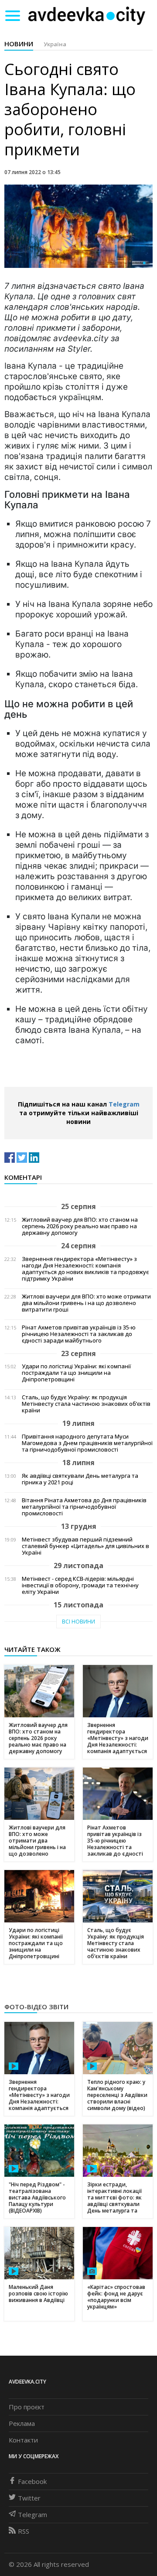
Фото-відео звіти (36, 2007)
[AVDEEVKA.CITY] (87, 15)
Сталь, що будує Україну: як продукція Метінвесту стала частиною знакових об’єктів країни (86, 1404)
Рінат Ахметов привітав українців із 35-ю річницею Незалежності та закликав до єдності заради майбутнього (79, 1334)
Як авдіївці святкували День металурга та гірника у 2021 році (80, 1479)
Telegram (124, 1104)
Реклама (22, 2423)
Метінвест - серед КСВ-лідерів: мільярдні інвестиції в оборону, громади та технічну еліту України (80, 1585)
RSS (24, 2531)
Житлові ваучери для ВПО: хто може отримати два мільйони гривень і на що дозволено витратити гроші (86, 1303)
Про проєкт (27, 2407)
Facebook (32, 2481)
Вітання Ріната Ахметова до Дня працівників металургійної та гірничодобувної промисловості (84, 1507)
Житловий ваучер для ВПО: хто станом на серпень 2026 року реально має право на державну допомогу (80, 1226)
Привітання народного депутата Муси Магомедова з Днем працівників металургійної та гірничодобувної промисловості (87, 1443)
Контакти (23, 2440)
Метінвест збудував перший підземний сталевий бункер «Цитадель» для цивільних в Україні (85, 1546)
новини (19, 44)
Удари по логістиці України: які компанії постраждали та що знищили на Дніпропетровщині (76, 1373)
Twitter (29, 2498)
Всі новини (78, 1622)
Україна (55, 44)
